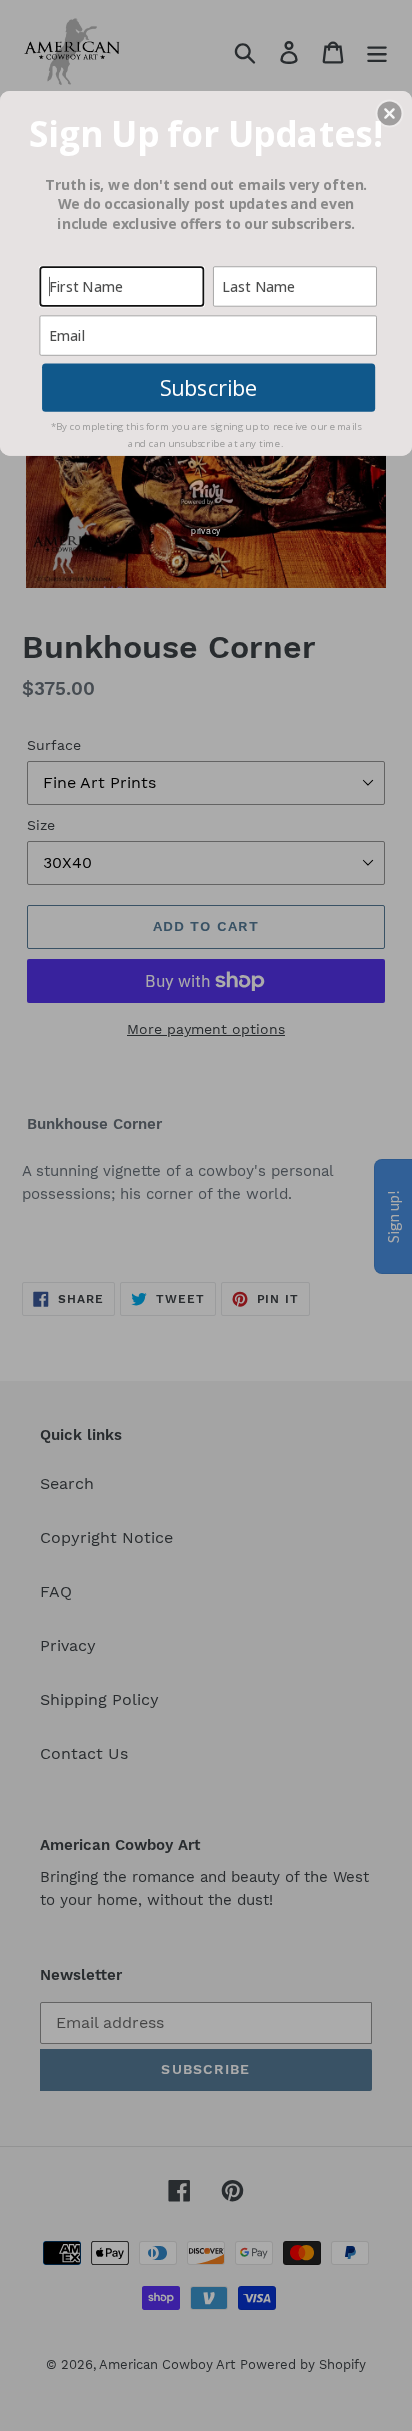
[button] (389, 113)
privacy (206, 530)
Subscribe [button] (208, 387)
